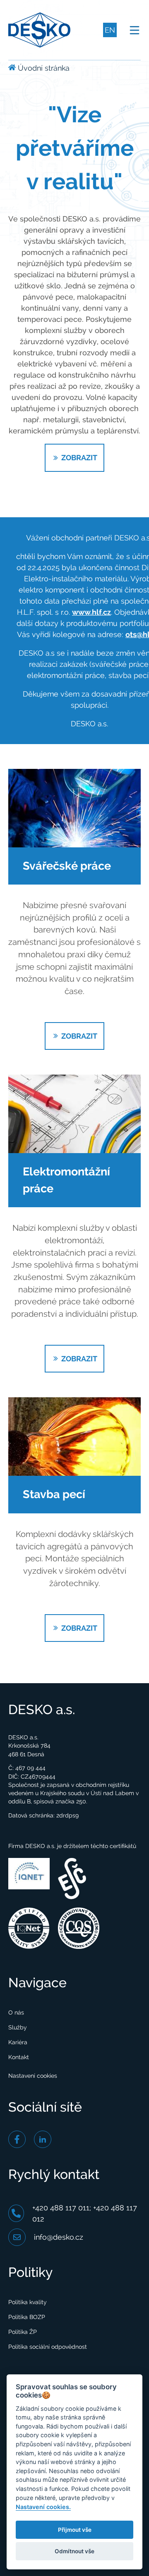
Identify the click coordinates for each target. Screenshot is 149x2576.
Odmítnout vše (74, 2551)
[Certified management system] (29, 1927)
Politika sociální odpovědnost (48, 2347)
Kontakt (19, 2057)
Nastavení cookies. (43, 2507)
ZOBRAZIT (78, 458)
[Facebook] (17, 2139)
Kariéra (18, 2042)
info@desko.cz (59, 2237)
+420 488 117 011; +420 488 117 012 (85, 2213)
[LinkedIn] (43, 2139)
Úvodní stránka (43, 68)
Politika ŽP (23, 2332)
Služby (18, 2027)
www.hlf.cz (91, 612)
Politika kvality (28, 2302)
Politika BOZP (27, 2317)
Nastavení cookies (33, 2076)
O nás (16, 2012)
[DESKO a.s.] (39, 29)
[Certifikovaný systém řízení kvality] (79, 1927)
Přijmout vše (75, 2530)
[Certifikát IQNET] (29, 1873)
